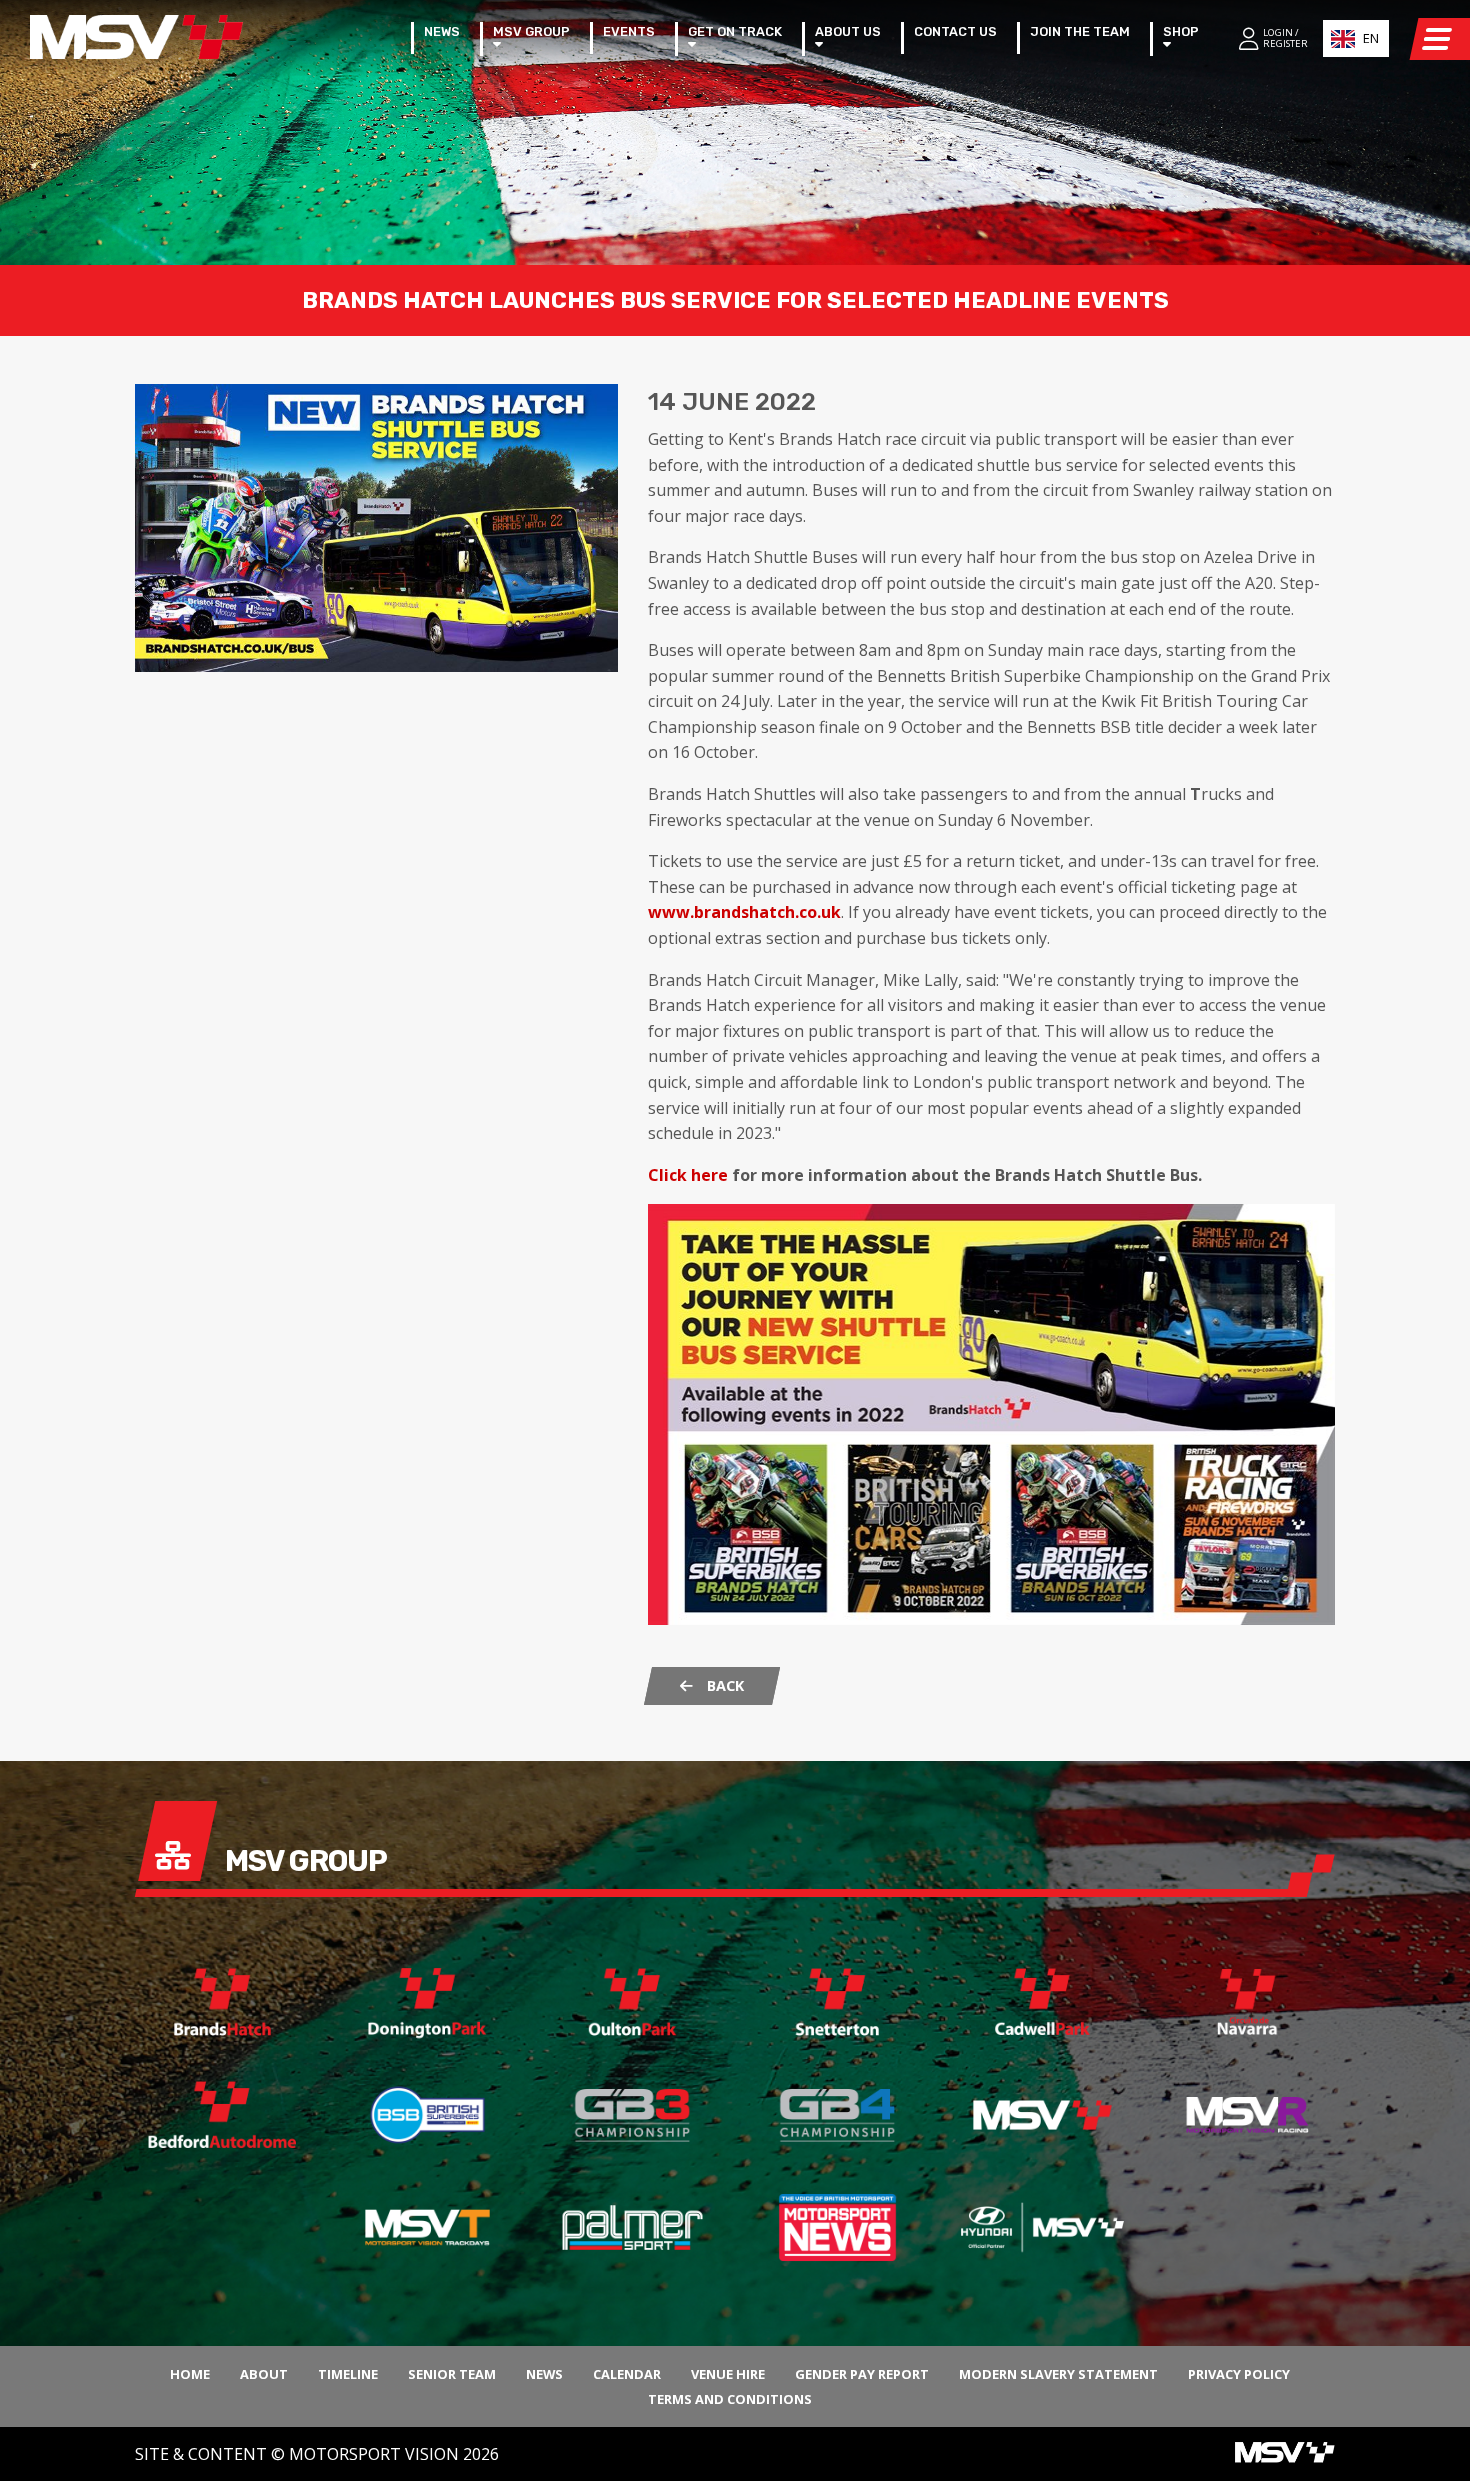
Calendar (627, 2374)
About (264, 2374)
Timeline (348, 2374)
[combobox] (1356, 38)
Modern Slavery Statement (1058, 2374)
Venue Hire (728, 2374)
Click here (688, 1175)
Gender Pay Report (862, 2374)
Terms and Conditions (730, 2399)
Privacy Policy (1239, 2374)
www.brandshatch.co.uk (744, 912)
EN (1371, 38)
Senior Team (452, 2374)
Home (190, 2374)
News (544, 2374)
